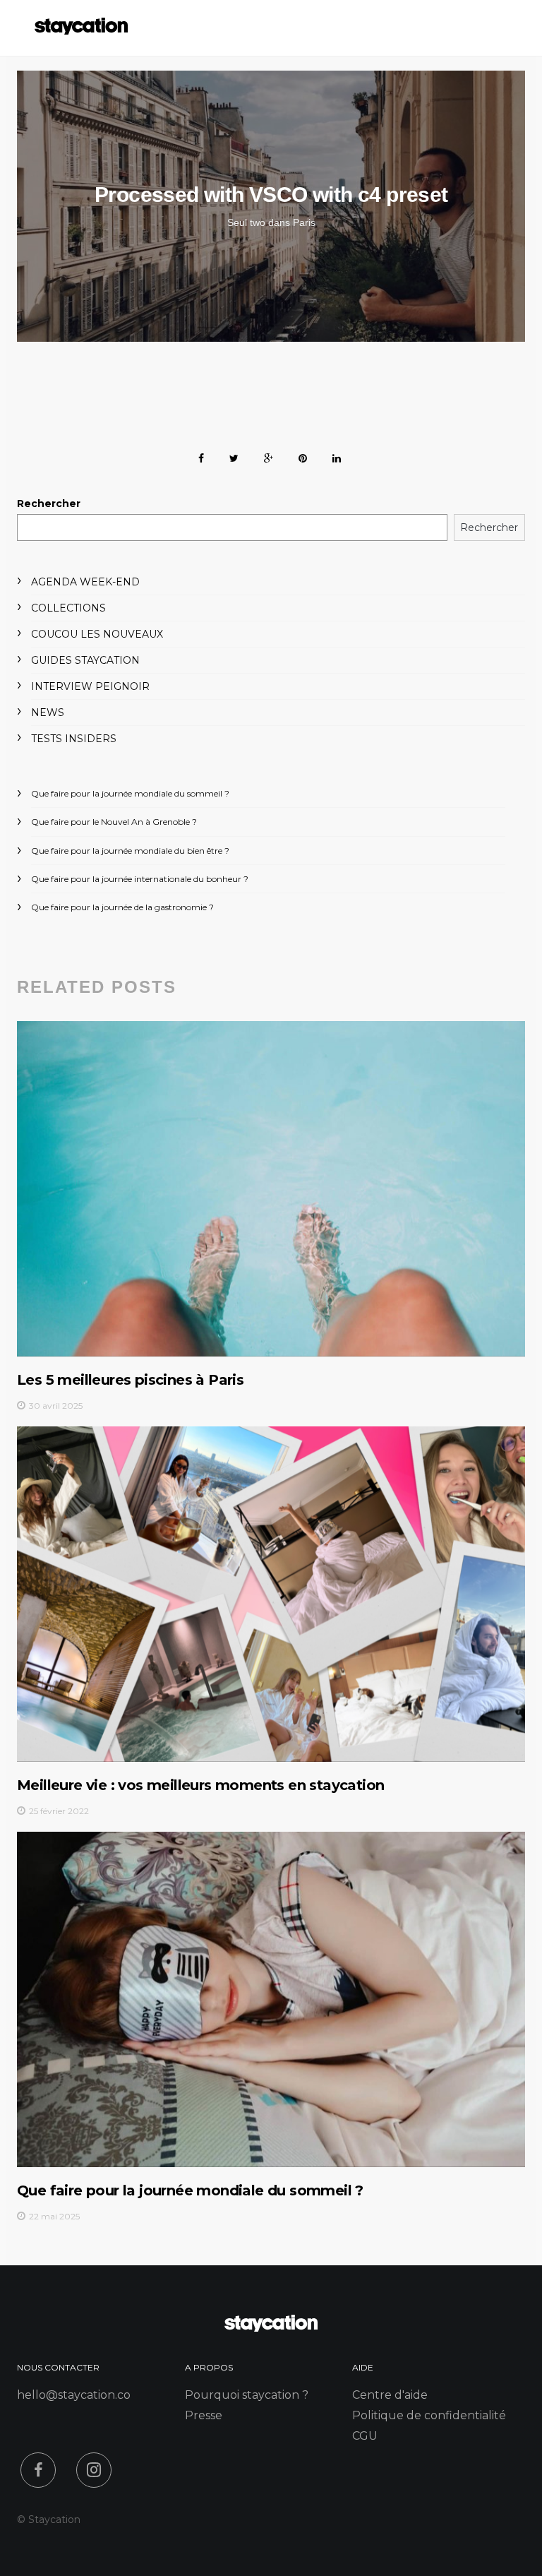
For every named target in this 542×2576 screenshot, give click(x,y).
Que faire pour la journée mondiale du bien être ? (130, 851)
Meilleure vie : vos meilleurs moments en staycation (200, 1785)
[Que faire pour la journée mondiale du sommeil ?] (271, 1999)
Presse (204, 2415)
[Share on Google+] (269, 456)
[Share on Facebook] (201, 456)
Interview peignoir (90, 686)
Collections (68, 608)
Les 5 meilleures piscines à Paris (130, 1380)
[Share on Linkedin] (337, 456)
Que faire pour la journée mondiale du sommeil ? (130, 793)
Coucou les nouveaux (97, 634)
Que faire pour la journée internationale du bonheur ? (140, 879)
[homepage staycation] (271, 2328)
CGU (365, 2436)
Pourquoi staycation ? (247, 2395)
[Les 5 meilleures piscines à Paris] (271, 1188)
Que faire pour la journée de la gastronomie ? (122, 907)
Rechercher (49, 503)
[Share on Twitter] (234, 456)
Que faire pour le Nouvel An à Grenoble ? (114, 822)
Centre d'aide (390, 2395)
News (48, 712)
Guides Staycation (85, 660)
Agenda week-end (85, 582)
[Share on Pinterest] (303, 456)
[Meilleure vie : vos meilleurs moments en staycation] (271, 1594)
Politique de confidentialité (429, 2415)
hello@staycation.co (74, 2395)
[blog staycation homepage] (81, 31)
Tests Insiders (74, 739)
